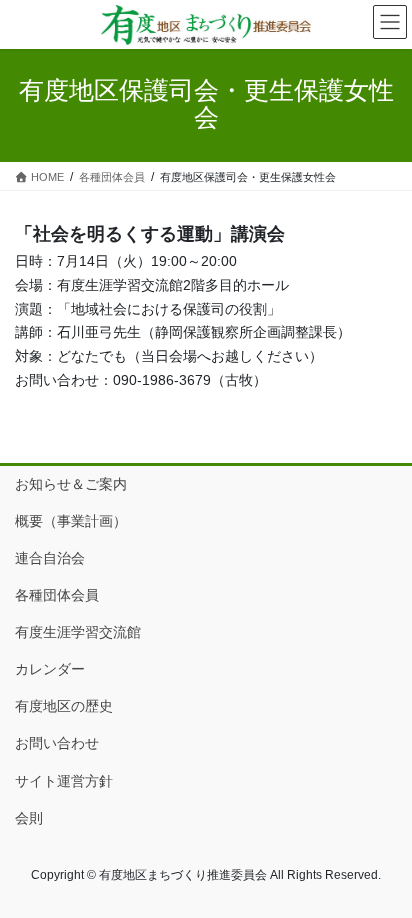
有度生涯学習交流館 (78, 632)
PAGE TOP (382, 872)
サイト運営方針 (64, 781)
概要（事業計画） (71, 521)
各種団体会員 (57, 595)
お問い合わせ (57, 743)
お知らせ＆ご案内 (71, 484)
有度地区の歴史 (64, 706)
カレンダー (50, 669)
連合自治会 (50, 558)
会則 (29, 818)
